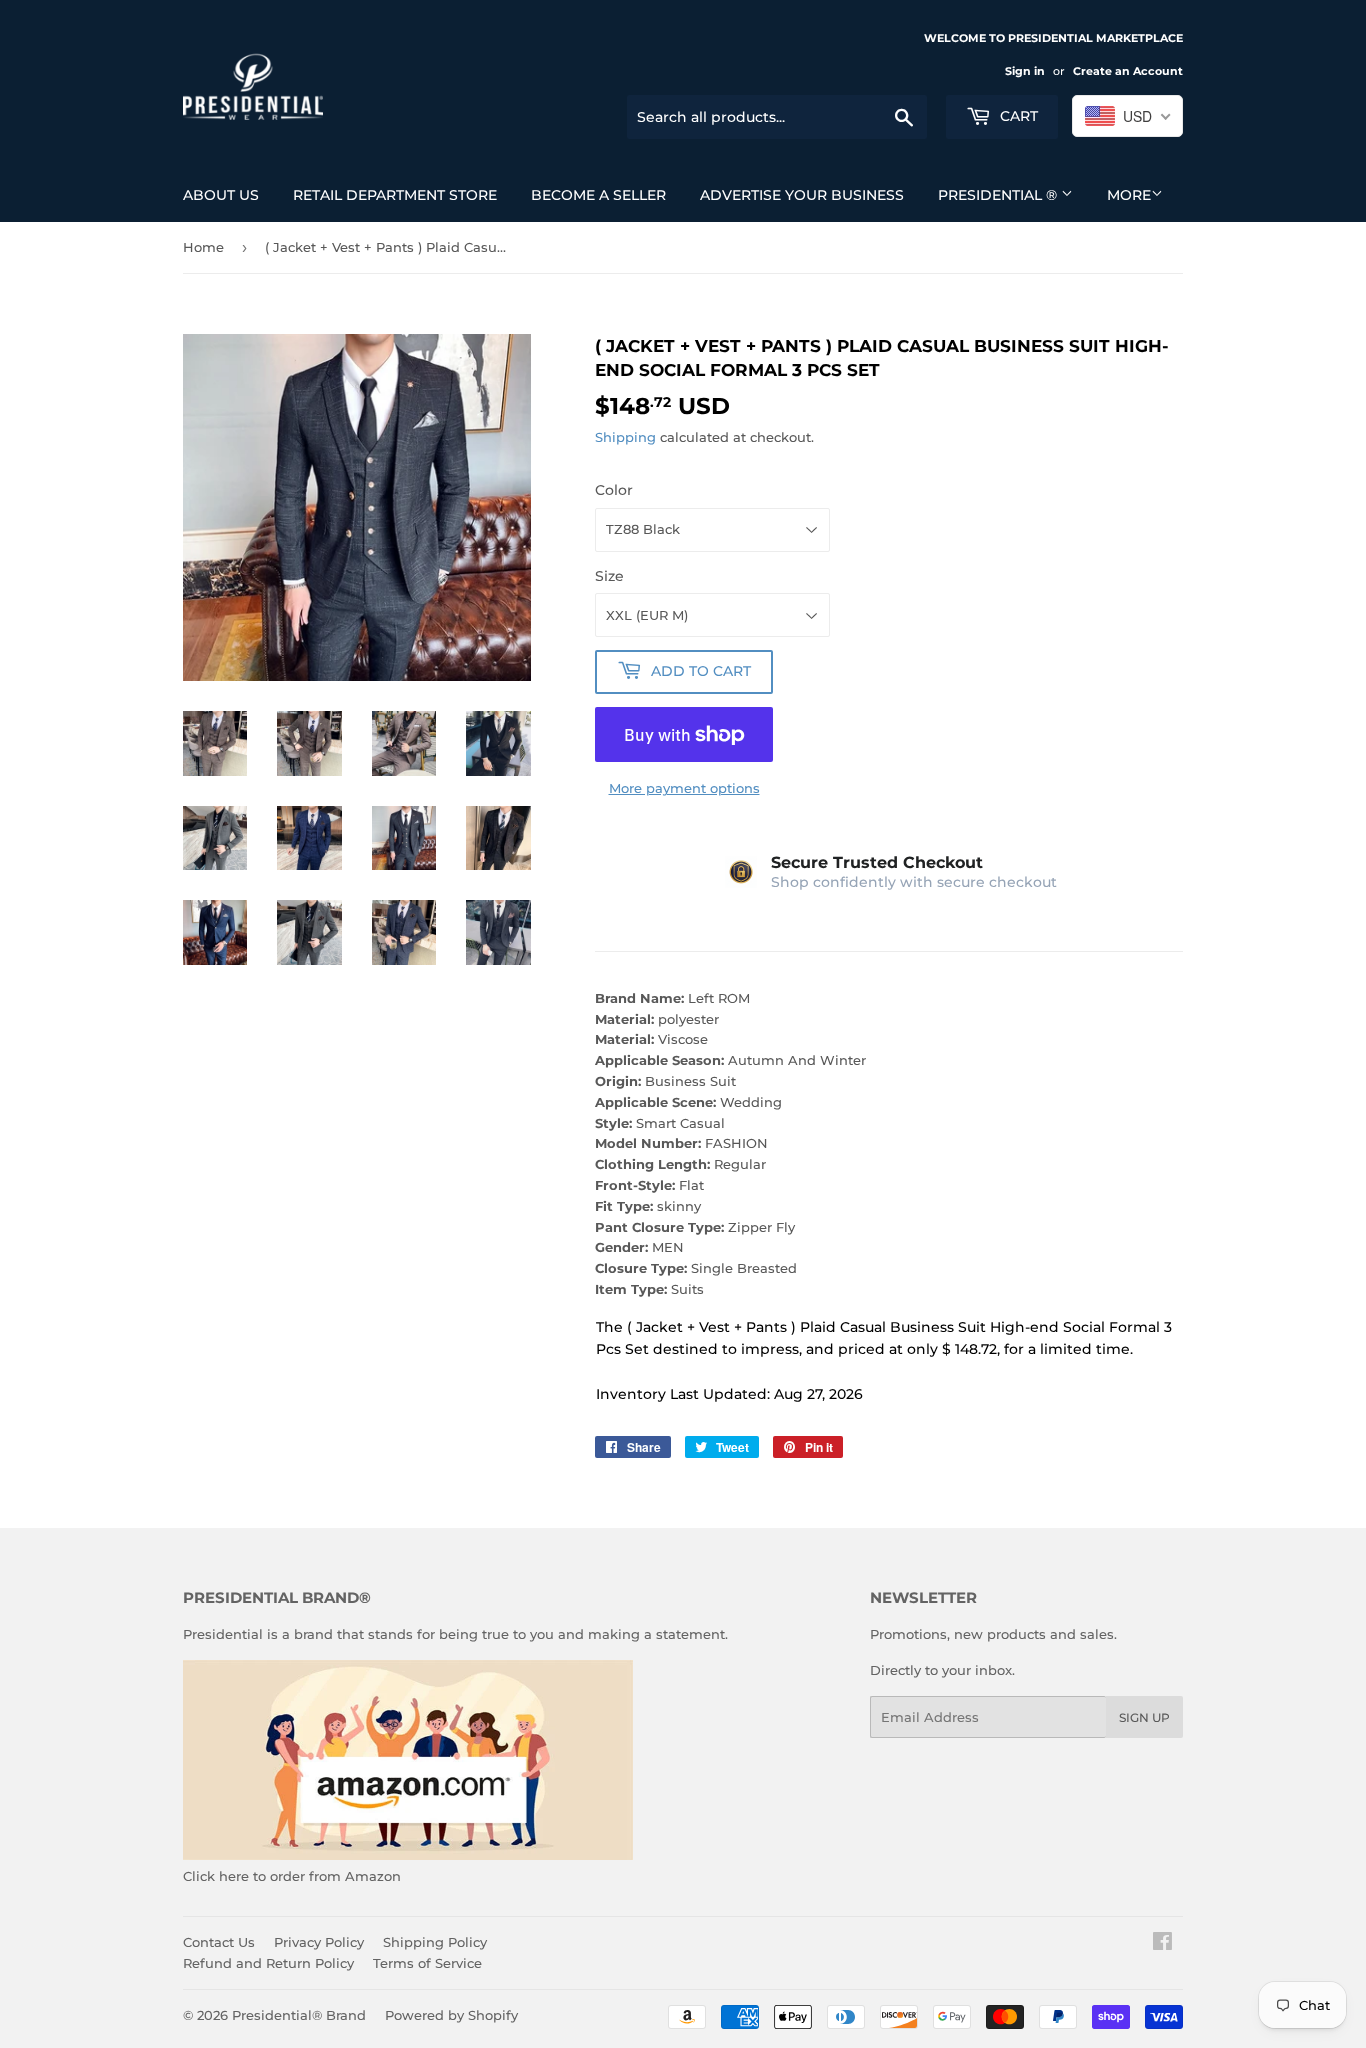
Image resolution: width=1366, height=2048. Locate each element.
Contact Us (219, 1942)
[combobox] (1127, 116)
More (1129, 195)
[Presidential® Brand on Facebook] (1162, 1944)
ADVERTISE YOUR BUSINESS (802, 195)
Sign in (1025, 71)
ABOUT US (221, 195)
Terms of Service (427, 1963)
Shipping (625, 437)
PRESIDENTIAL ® (999, 195)
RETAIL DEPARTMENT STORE (395, 195)
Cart (1017, 116)
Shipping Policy (435, 1942)
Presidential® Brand (299, 2015)
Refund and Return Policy (268, 1963)
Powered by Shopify (451, 2015)
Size (609, 576)
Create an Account (1128, 71)
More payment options (684, 788)
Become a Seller (598, 195)
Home (203, 247)
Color (614, 490)
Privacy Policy (319, 1942)
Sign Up (1144, 1717)
